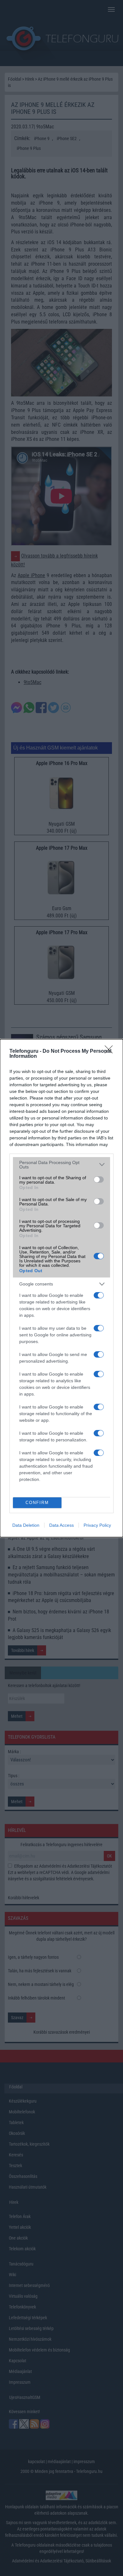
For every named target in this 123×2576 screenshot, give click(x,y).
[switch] (99, 1180)
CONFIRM (37, 1503)
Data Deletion (26, 1525)
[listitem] (61, 1165)
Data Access (61, 1525)
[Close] (111, 1051)
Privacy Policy (97, 1525)
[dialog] (61, 1288)
